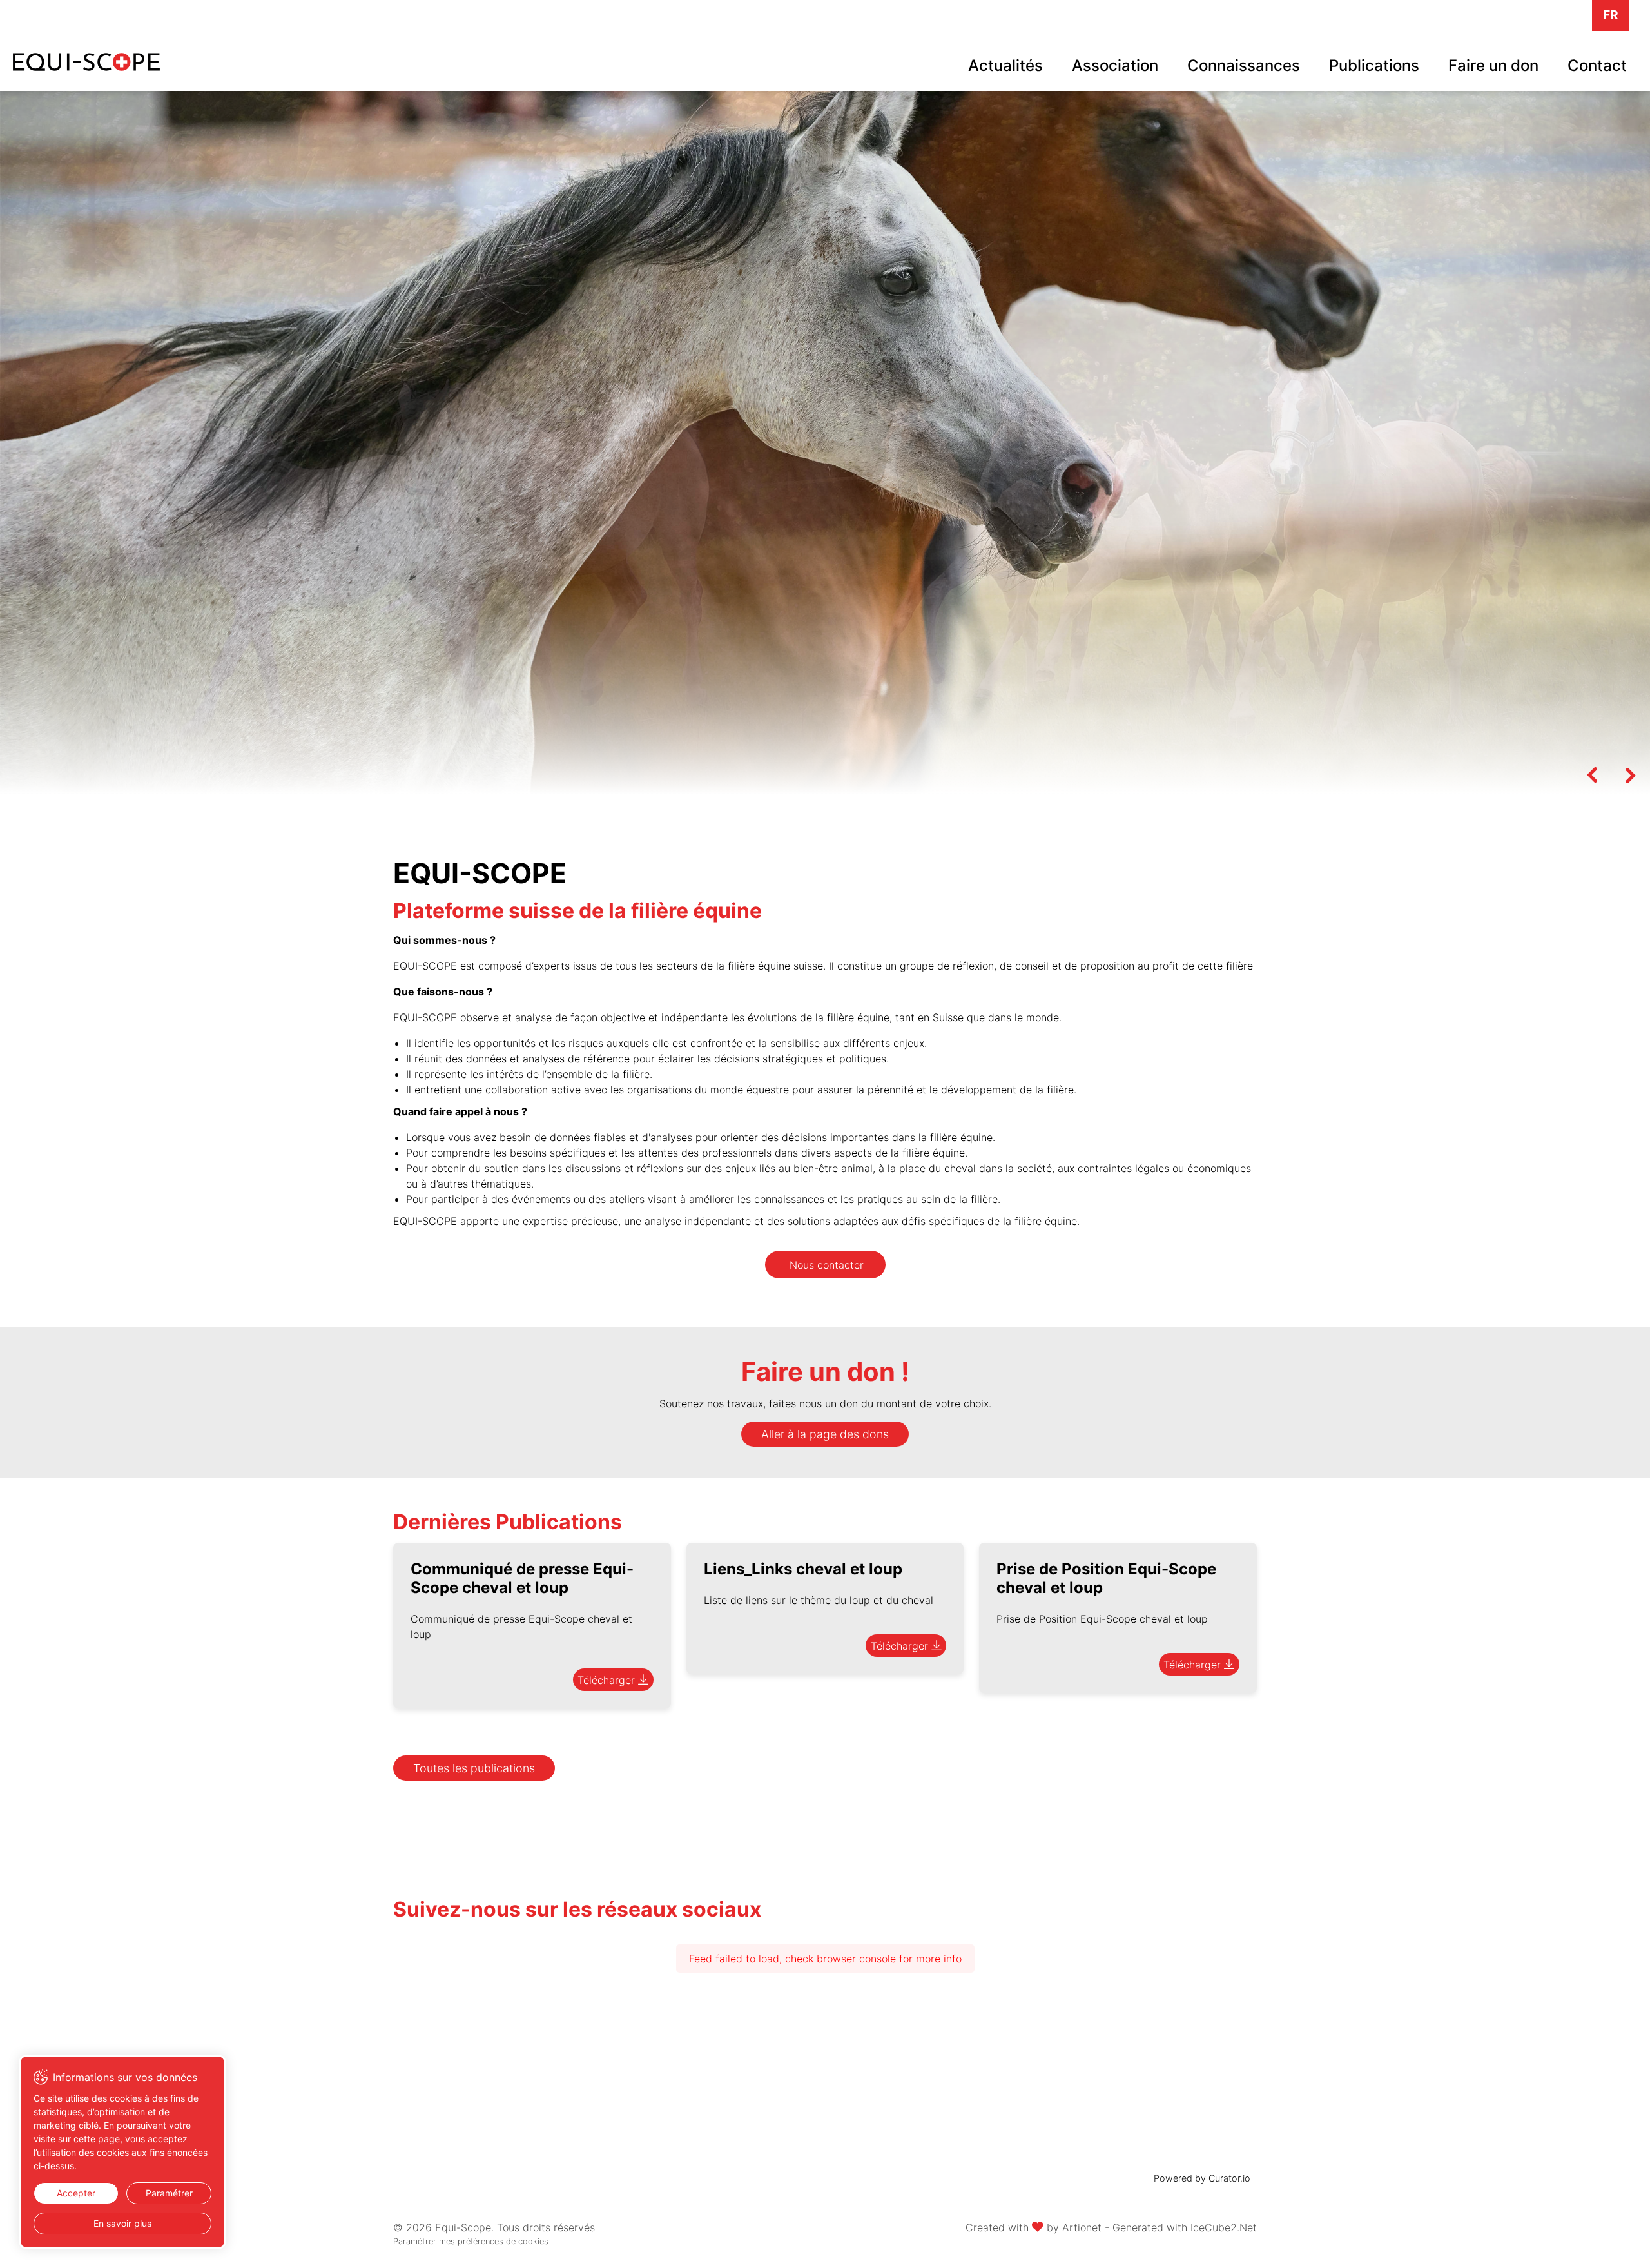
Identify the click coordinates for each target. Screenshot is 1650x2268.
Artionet (1082, 2227)
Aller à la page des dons (825, 1434)
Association (1115, 65)
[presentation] (1592, 775)
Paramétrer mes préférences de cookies (471, 2241)
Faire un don (1493, 65)
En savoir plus (122, 2223)
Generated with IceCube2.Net (1185, 2227)
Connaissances (1244, 65)
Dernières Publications (508, 1522)
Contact (1597, 65)
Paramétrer (169, 2193)
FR (1611, 15)
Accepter (76, 2193)
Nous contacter (827, 1265)
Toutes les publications (474, 1768)
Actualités (1005, 65)
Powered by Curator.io (1202, 2178)
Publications (1374, 65)
